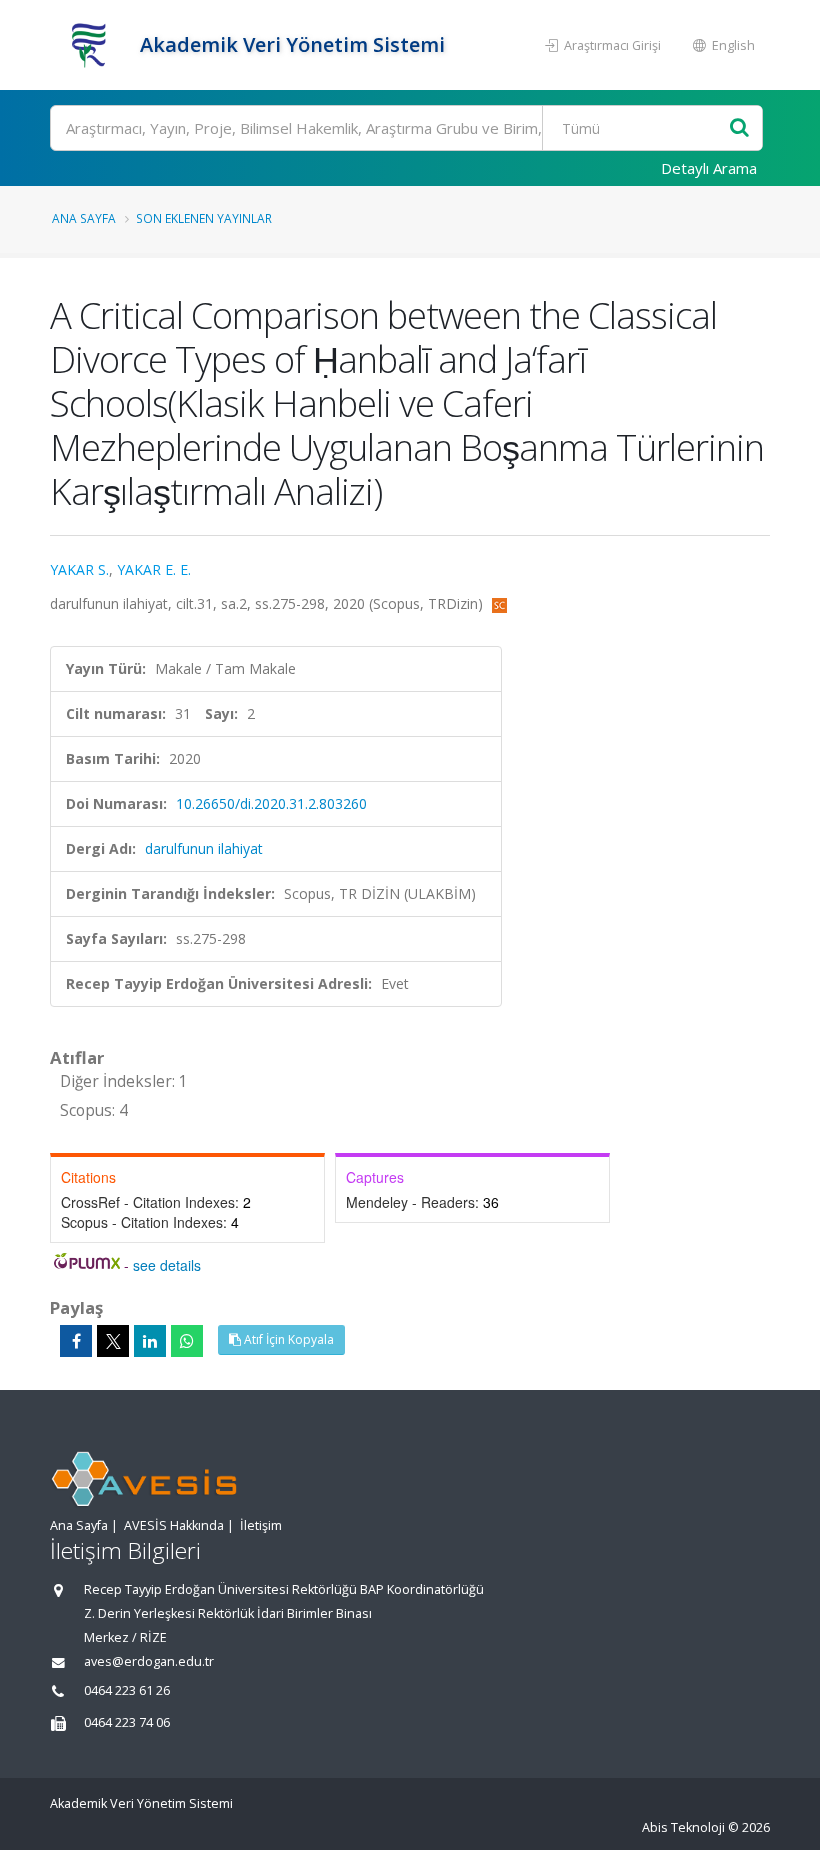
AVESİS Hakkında (174, 1525)
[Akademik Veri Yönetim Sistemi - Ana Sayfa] (92, 45)
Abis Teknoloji (683, 1827)
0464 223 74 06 (127, 1722)
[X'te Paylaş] (113, 1341)
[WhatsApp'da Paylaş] (187, 1341)
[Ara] (739, 128)
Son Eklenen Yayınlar (204, 218)
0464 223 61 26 (127, 1690)
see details (167, 1265)
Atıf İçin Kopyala (287, 1339)
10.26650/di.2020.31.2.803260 (271, 803)
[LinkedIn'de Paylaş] (150, 1341)
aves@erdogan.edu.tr (149, 1661)
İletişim (261, 1525)
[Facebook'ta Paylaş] (76, 1341)
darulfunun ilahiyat (204, 848)
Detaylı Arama (709, 168)
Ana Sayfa (84, 218)
